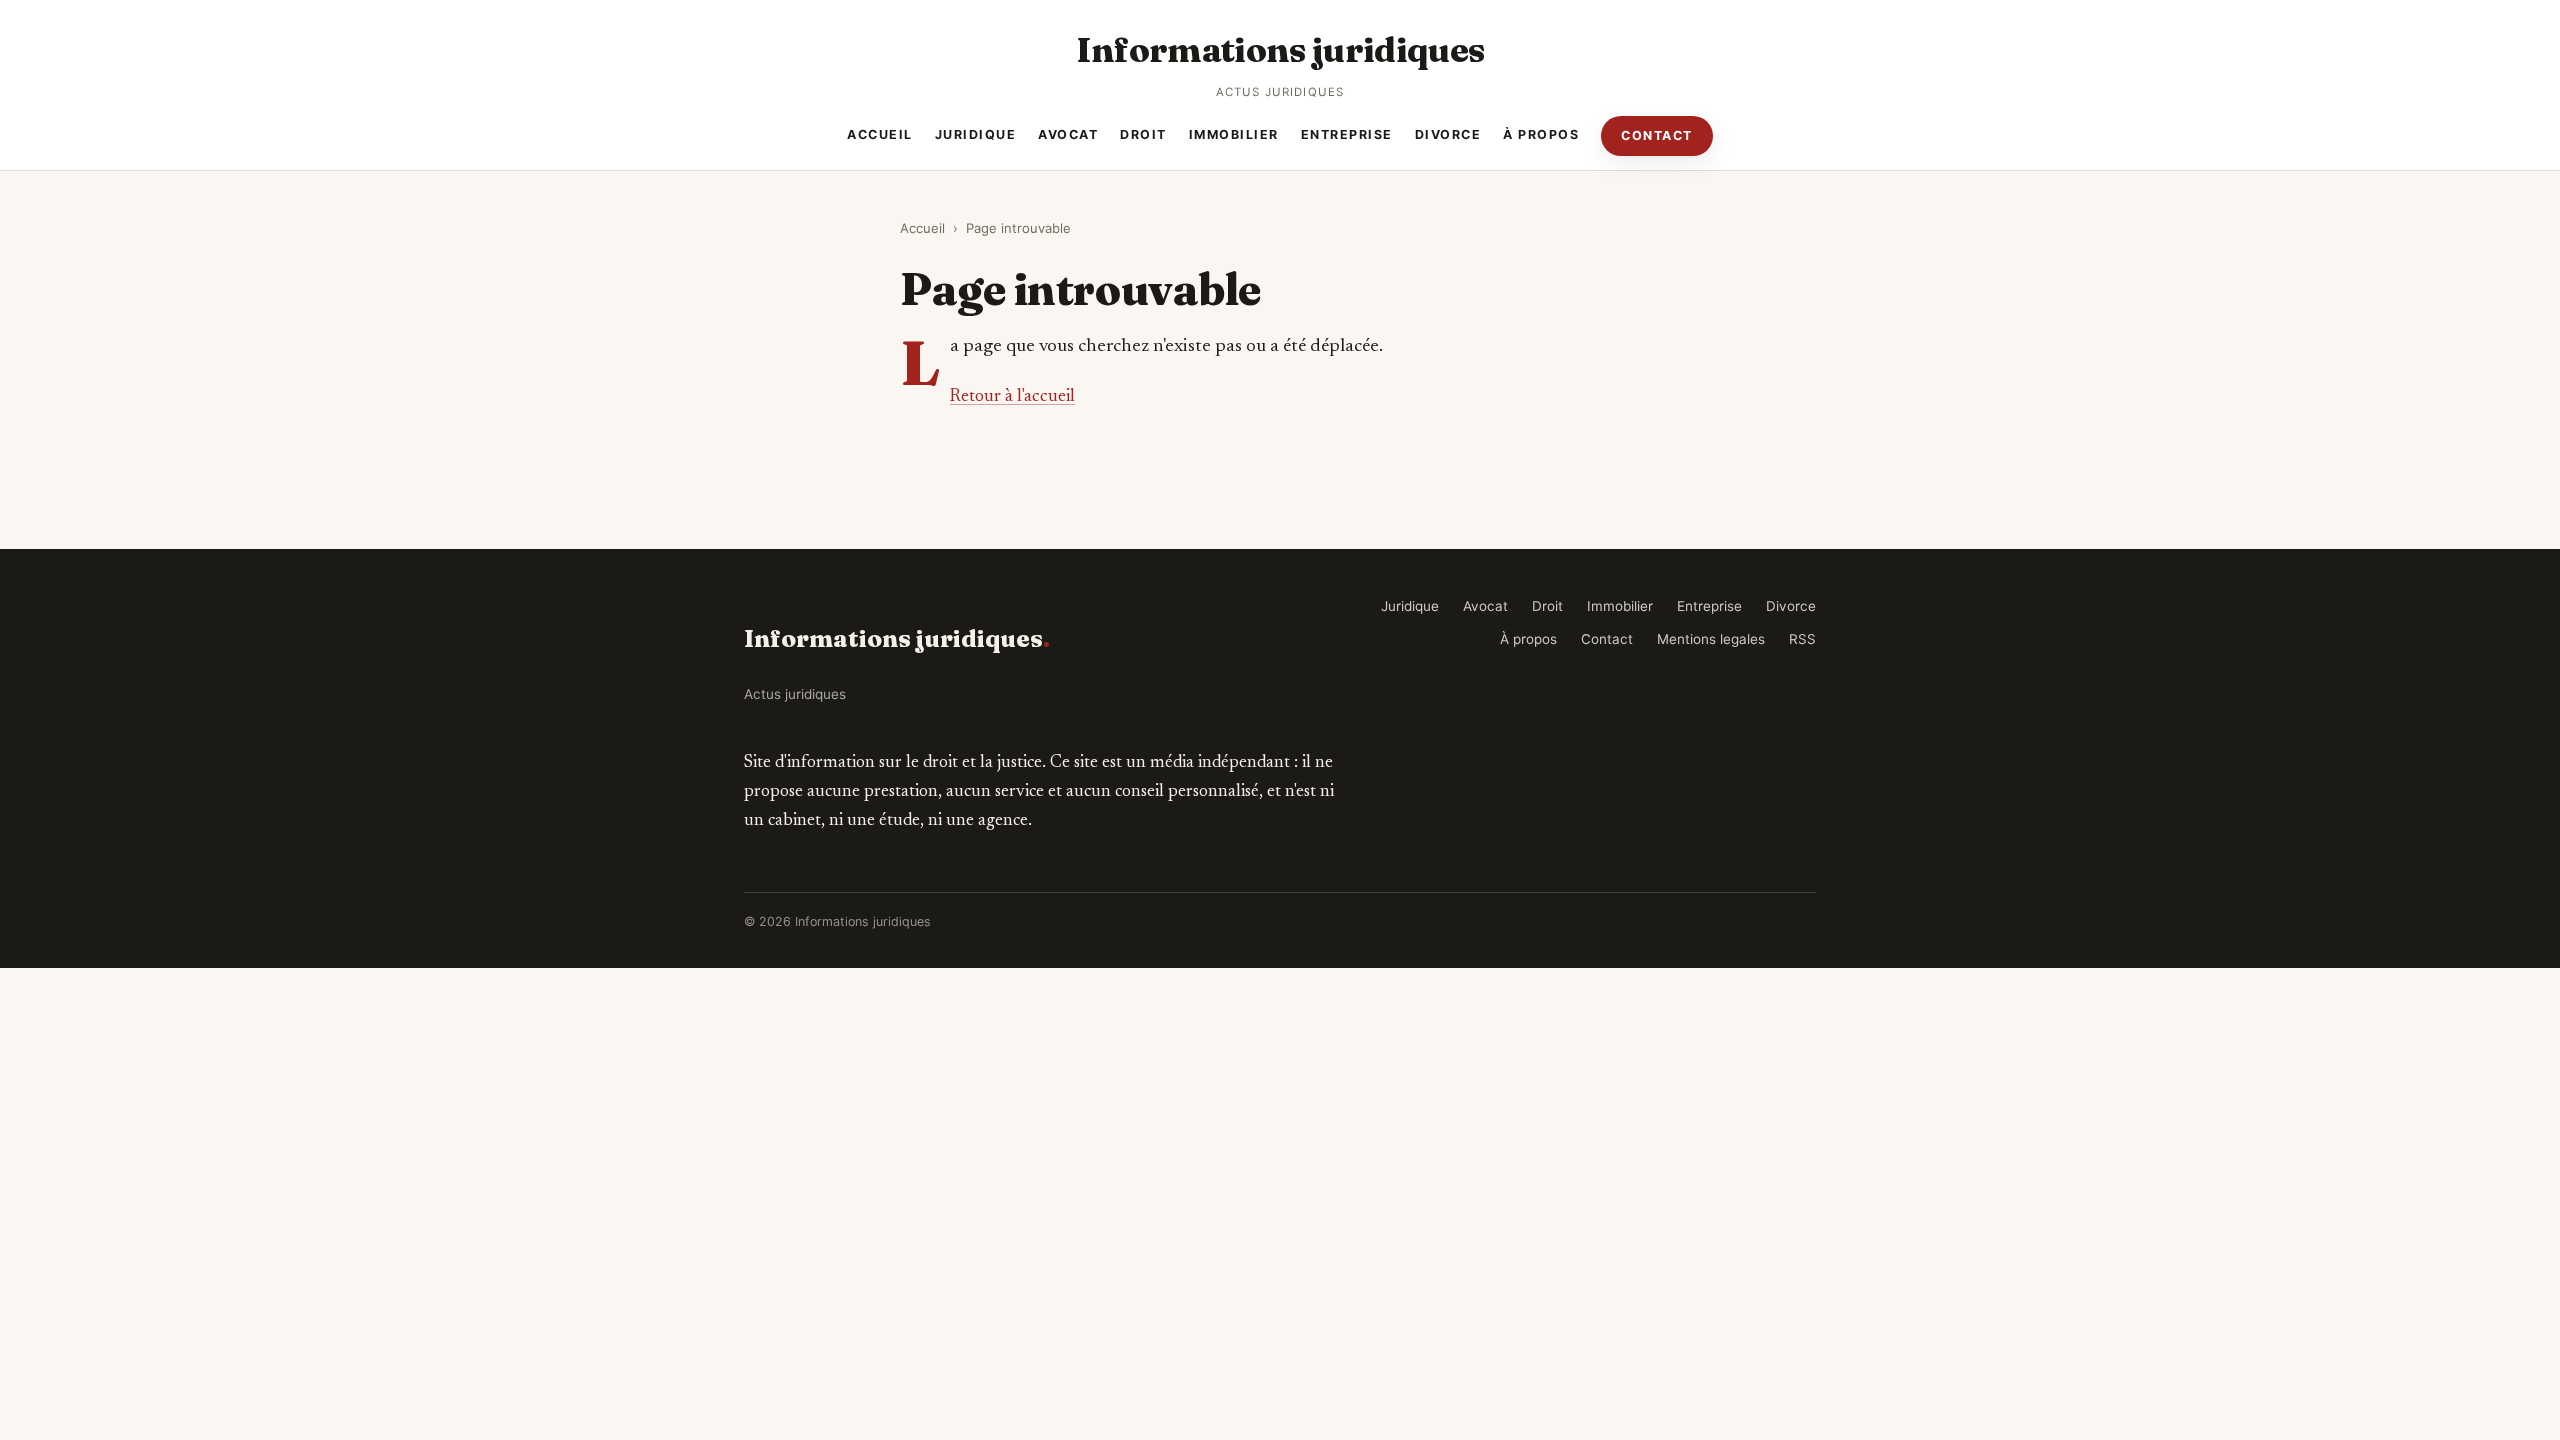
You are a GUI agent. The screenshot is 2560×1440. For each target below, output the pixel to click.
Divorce (1448, 134)
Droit (1143, 134)
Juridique (976, 134)
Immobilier (1234, 134)
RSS (1802, 639)
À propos (1541, 134)
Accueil (880, 134)
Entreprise (1347, 134)
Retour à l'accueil (1012, 397)
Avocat (1068, 134)
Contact (1657, 135)
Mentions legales (1711, 639)
